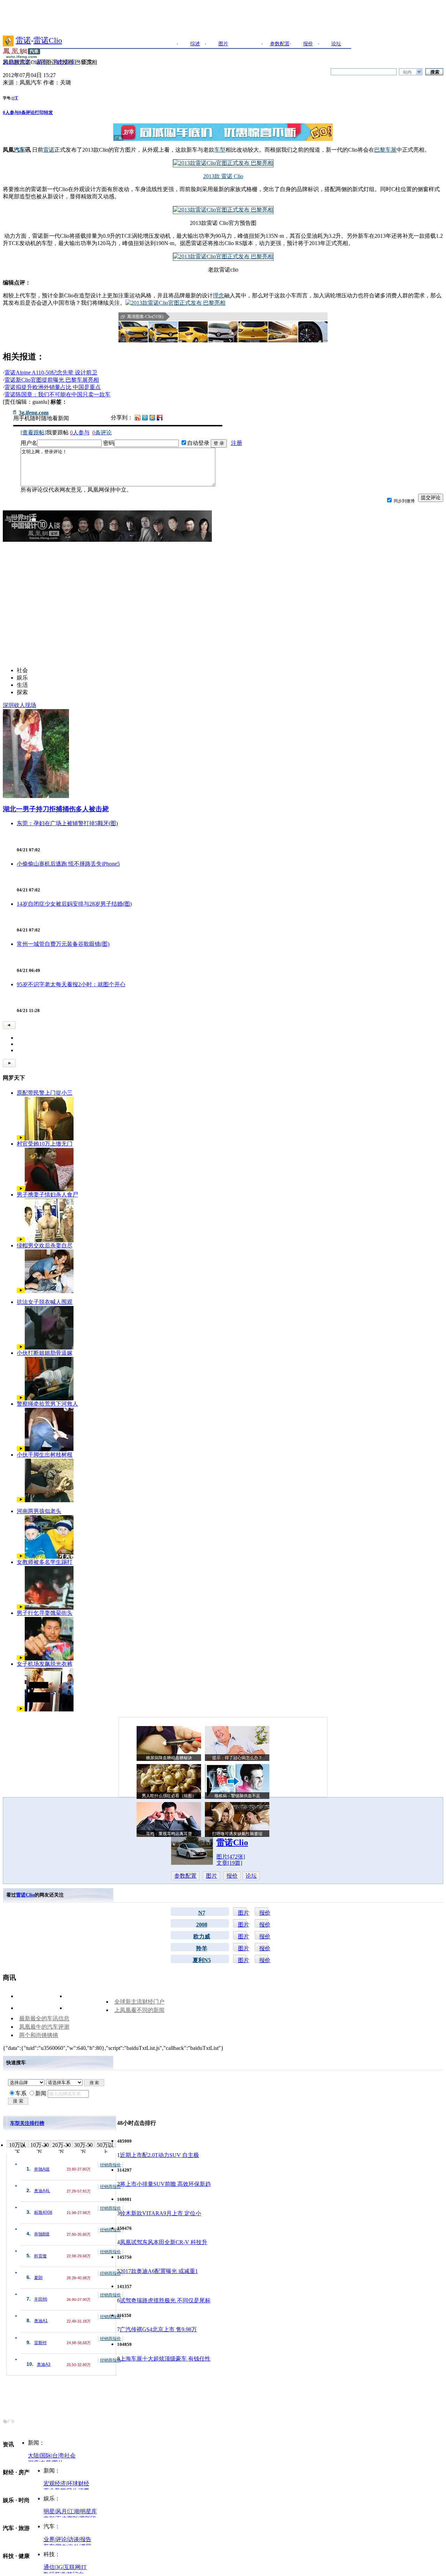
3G (59, 2567)
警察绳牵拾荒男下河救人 (47, 1404)
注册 (237, 443)
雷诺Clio (48, 40)
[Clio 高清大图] (133, 332)
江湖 (74, 2511)
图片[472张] (231, 1857)
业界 (49, 2539)
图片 (223, 44)
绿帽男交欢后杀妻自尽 (45, 1245)
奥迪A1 (41, 2321)
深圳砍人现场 (20, 705)
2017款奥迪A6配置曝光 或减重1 (159, 2271)
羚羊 (202, 1948)
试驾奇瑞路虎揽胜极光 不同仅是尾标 (165, 2300)
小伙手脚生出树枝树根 (45, 1455)
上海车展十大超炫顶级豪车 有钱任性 (165, 2359)
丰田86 (41, 2299)
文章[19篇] (229, 1863)
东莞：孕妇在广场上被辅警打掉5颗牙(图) (67, 823)
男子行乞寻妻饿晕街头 (45, 1613)
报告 (86, 2539)
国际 (46, 2456)
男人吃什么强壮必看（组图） (169, 1796)
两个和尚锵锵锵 (39, 2035)
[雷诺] (8, 40)
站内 (407, 72)
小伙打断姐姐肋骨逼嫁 (45, 1353)
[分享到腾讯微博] (145, 417)
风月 (61, 2511)
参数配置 (280, 44)
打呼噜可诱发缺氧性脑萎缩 (237, 1834)
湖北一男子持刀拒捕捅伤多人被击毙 (56, 809)
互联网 (72, 2567)
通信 (49, 2567)
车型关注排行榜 (27, 2123)
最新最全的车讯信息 (44, 2018)
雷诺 (23, 40)
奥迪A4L (42, 2191)
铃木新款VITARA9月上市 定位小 (160, 2213)
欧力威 (202, 1936)
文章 (252, 44)
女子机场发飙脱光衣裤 (45, 1664)
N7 (202, 1913)
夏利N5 (202, 1960)
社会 (70, 2456)
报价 (308, 44)
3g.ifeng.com (34, 413)
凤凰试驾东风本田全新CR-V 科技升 (164, 2242)
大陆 (33, 2456)
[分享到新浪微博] (138, 417)
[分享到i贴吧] (160, 417)
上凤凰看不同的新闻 (139, 2010)
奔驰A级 (42, 2169)
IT (84, 2567)
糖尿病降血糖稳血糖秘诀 (169, 1758)
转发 (48, 112)
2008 (202, 1925)
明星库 (89, 2511)
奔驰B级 (42, 2234)
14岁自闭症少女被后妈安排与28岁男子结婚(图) (74, 904)
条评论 (27, 112)
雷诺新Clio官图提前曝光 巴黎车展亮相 (52, 380)
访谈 (74, 2539)
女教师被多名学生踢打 (45, 1562)
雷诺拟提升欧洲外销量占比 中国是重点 (53, 387)
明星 (49, 2511)
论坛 (336, 44)
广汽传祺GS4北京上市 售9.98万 (158, 2329)
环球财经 (78, 2483)
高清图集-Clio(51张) (145, 317)
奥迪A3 (44, 2364)
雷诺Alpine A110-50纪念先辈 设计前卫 (51, 373)
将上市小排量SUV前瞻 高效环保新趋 (165, 2184)
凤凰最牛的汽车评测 (44, 2027)
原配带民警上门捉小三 (45, 1093)
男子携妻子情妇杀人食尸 (47, 1195)
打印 (39, 112)
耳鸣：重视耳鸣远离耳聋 (169, 1834)
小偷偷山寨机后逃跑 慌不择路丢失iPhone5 (68, 864)
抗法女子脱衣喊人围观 (45, 1302)
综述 (195, 44)
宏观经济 (55, 2483)
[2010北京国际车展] (223, 256)
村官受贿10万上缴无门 (45, 1144)
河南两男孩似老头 (39, 1511)
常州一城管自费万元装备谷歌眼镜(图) (63, 944)
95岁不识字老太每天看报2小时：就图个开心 (71, 984)
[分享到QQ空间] (152, 419)
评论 (61, 2539)
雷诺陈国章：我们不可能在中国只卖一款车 (57, 394)
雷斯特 (40, 2343)
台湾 (58, 2456)
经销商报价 (110, 2165)
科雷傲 (40, 2256)
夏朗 (38, 2278)
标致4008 (43, 2212)
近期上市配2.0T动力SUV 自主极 (159, 2155)
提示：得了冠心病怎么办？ (237, 1758)
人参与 (11, 112)
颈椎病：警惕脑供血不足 (237, 1796)
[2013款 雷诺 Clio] (223, 163)
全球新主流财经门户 (139, 2002)
